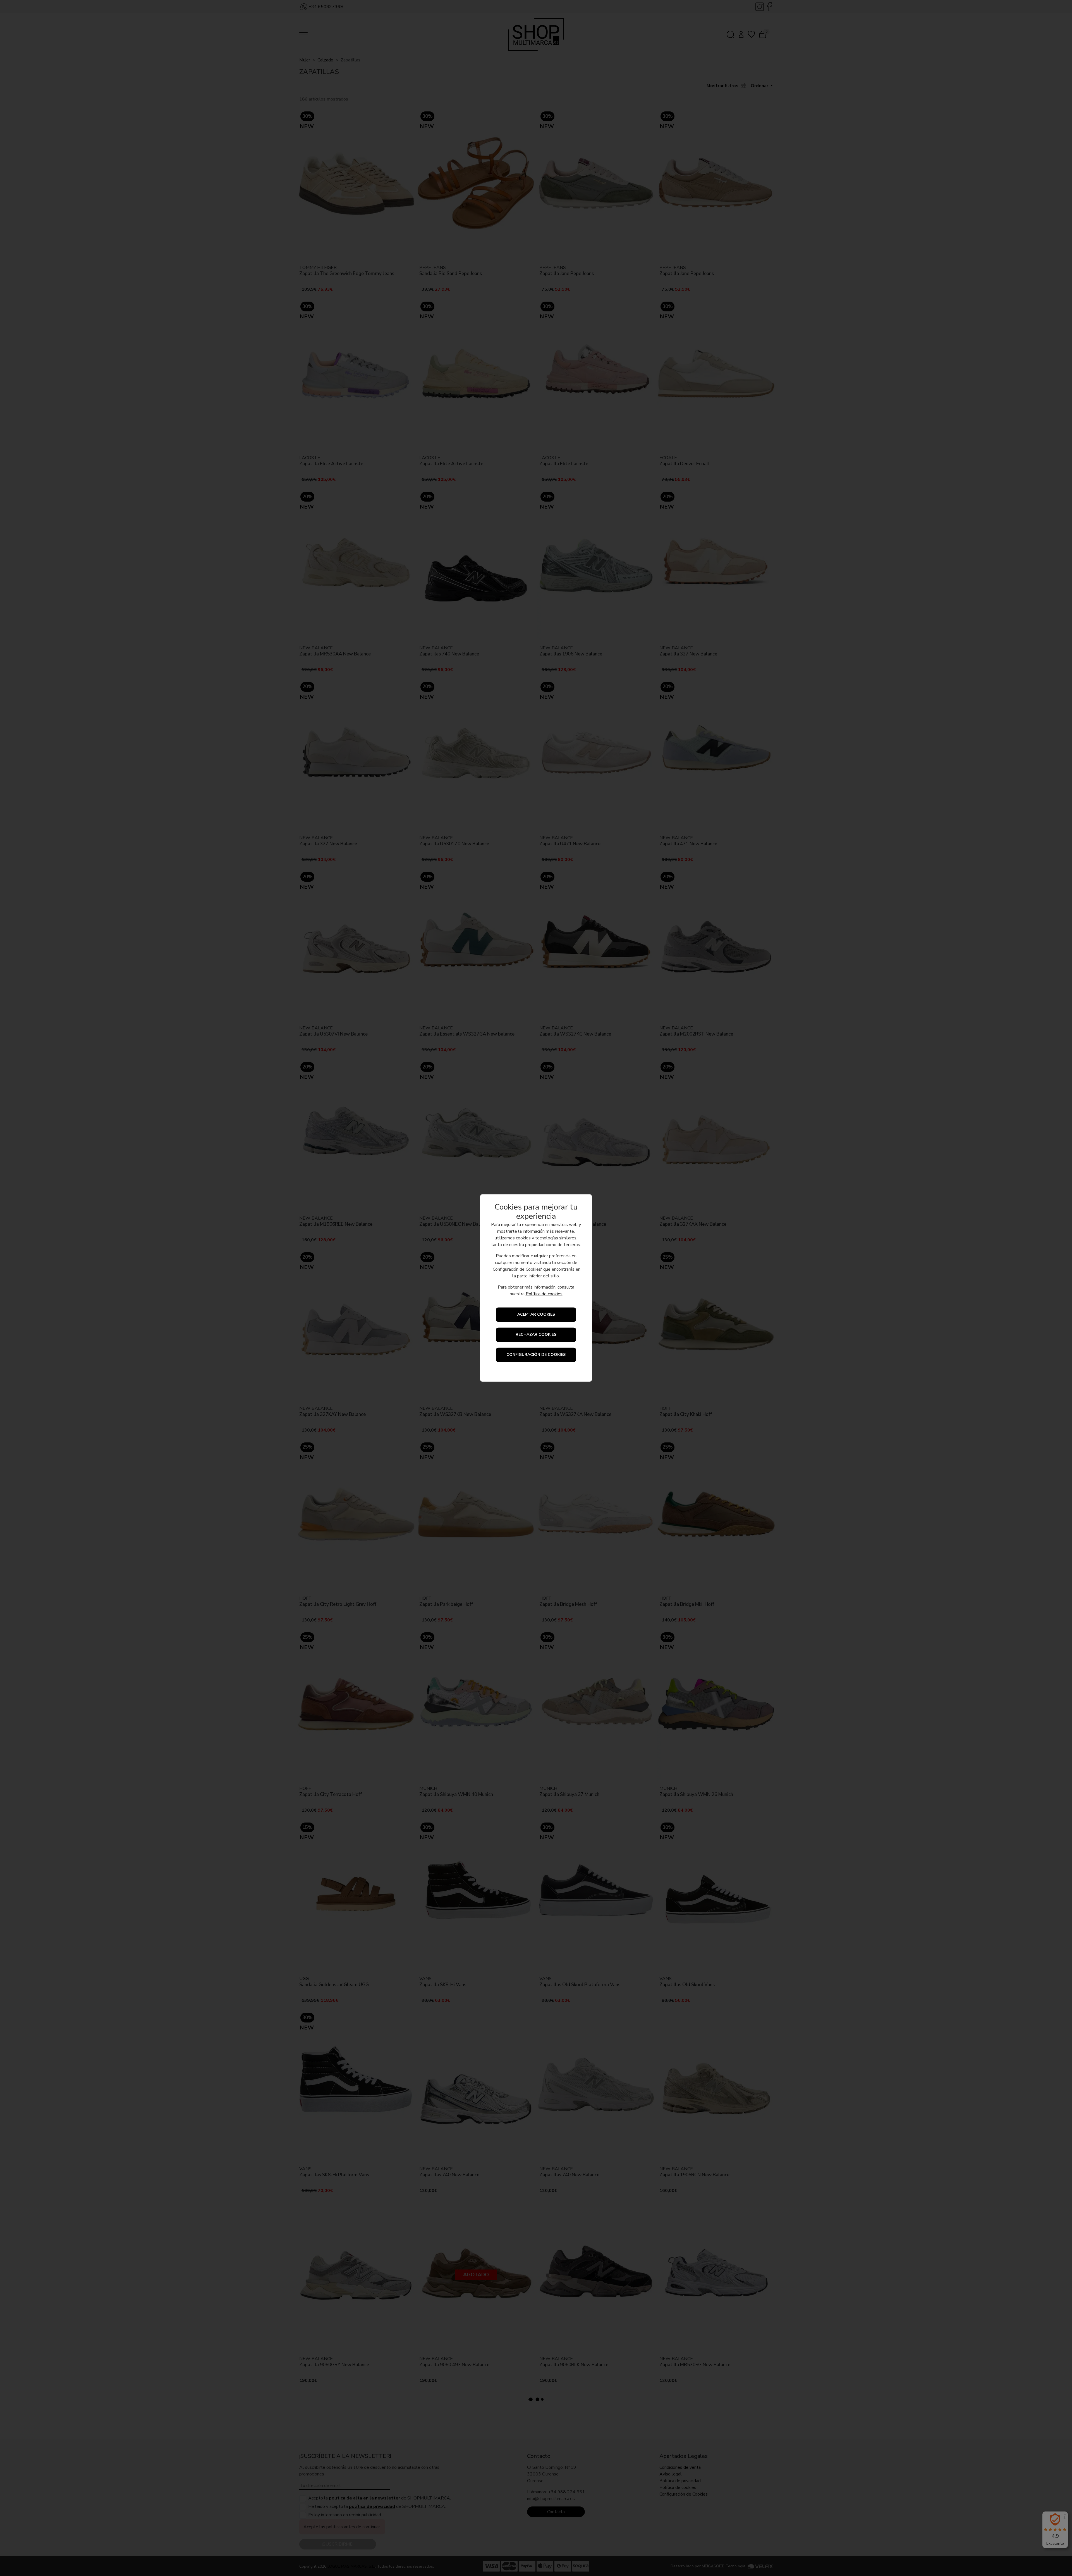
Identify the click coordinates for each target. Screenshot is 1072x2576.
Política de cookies (544, 1294)
